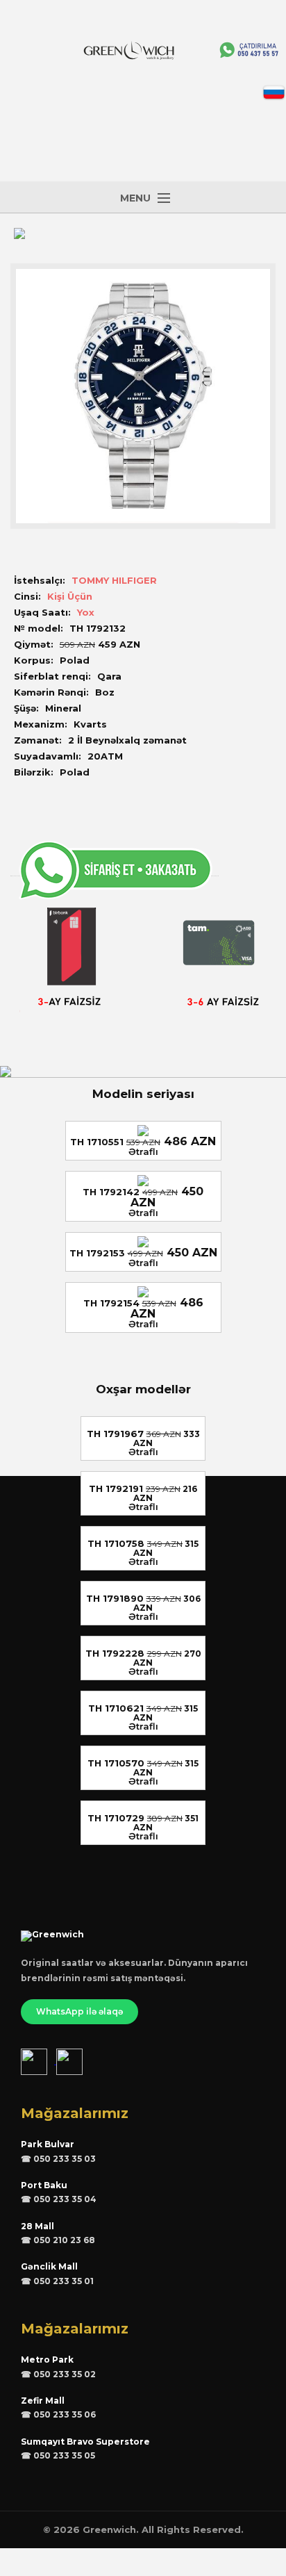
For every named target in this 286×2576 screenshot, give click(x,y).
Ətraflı (143, 1151)
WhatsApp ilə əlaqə (79, 2011)
